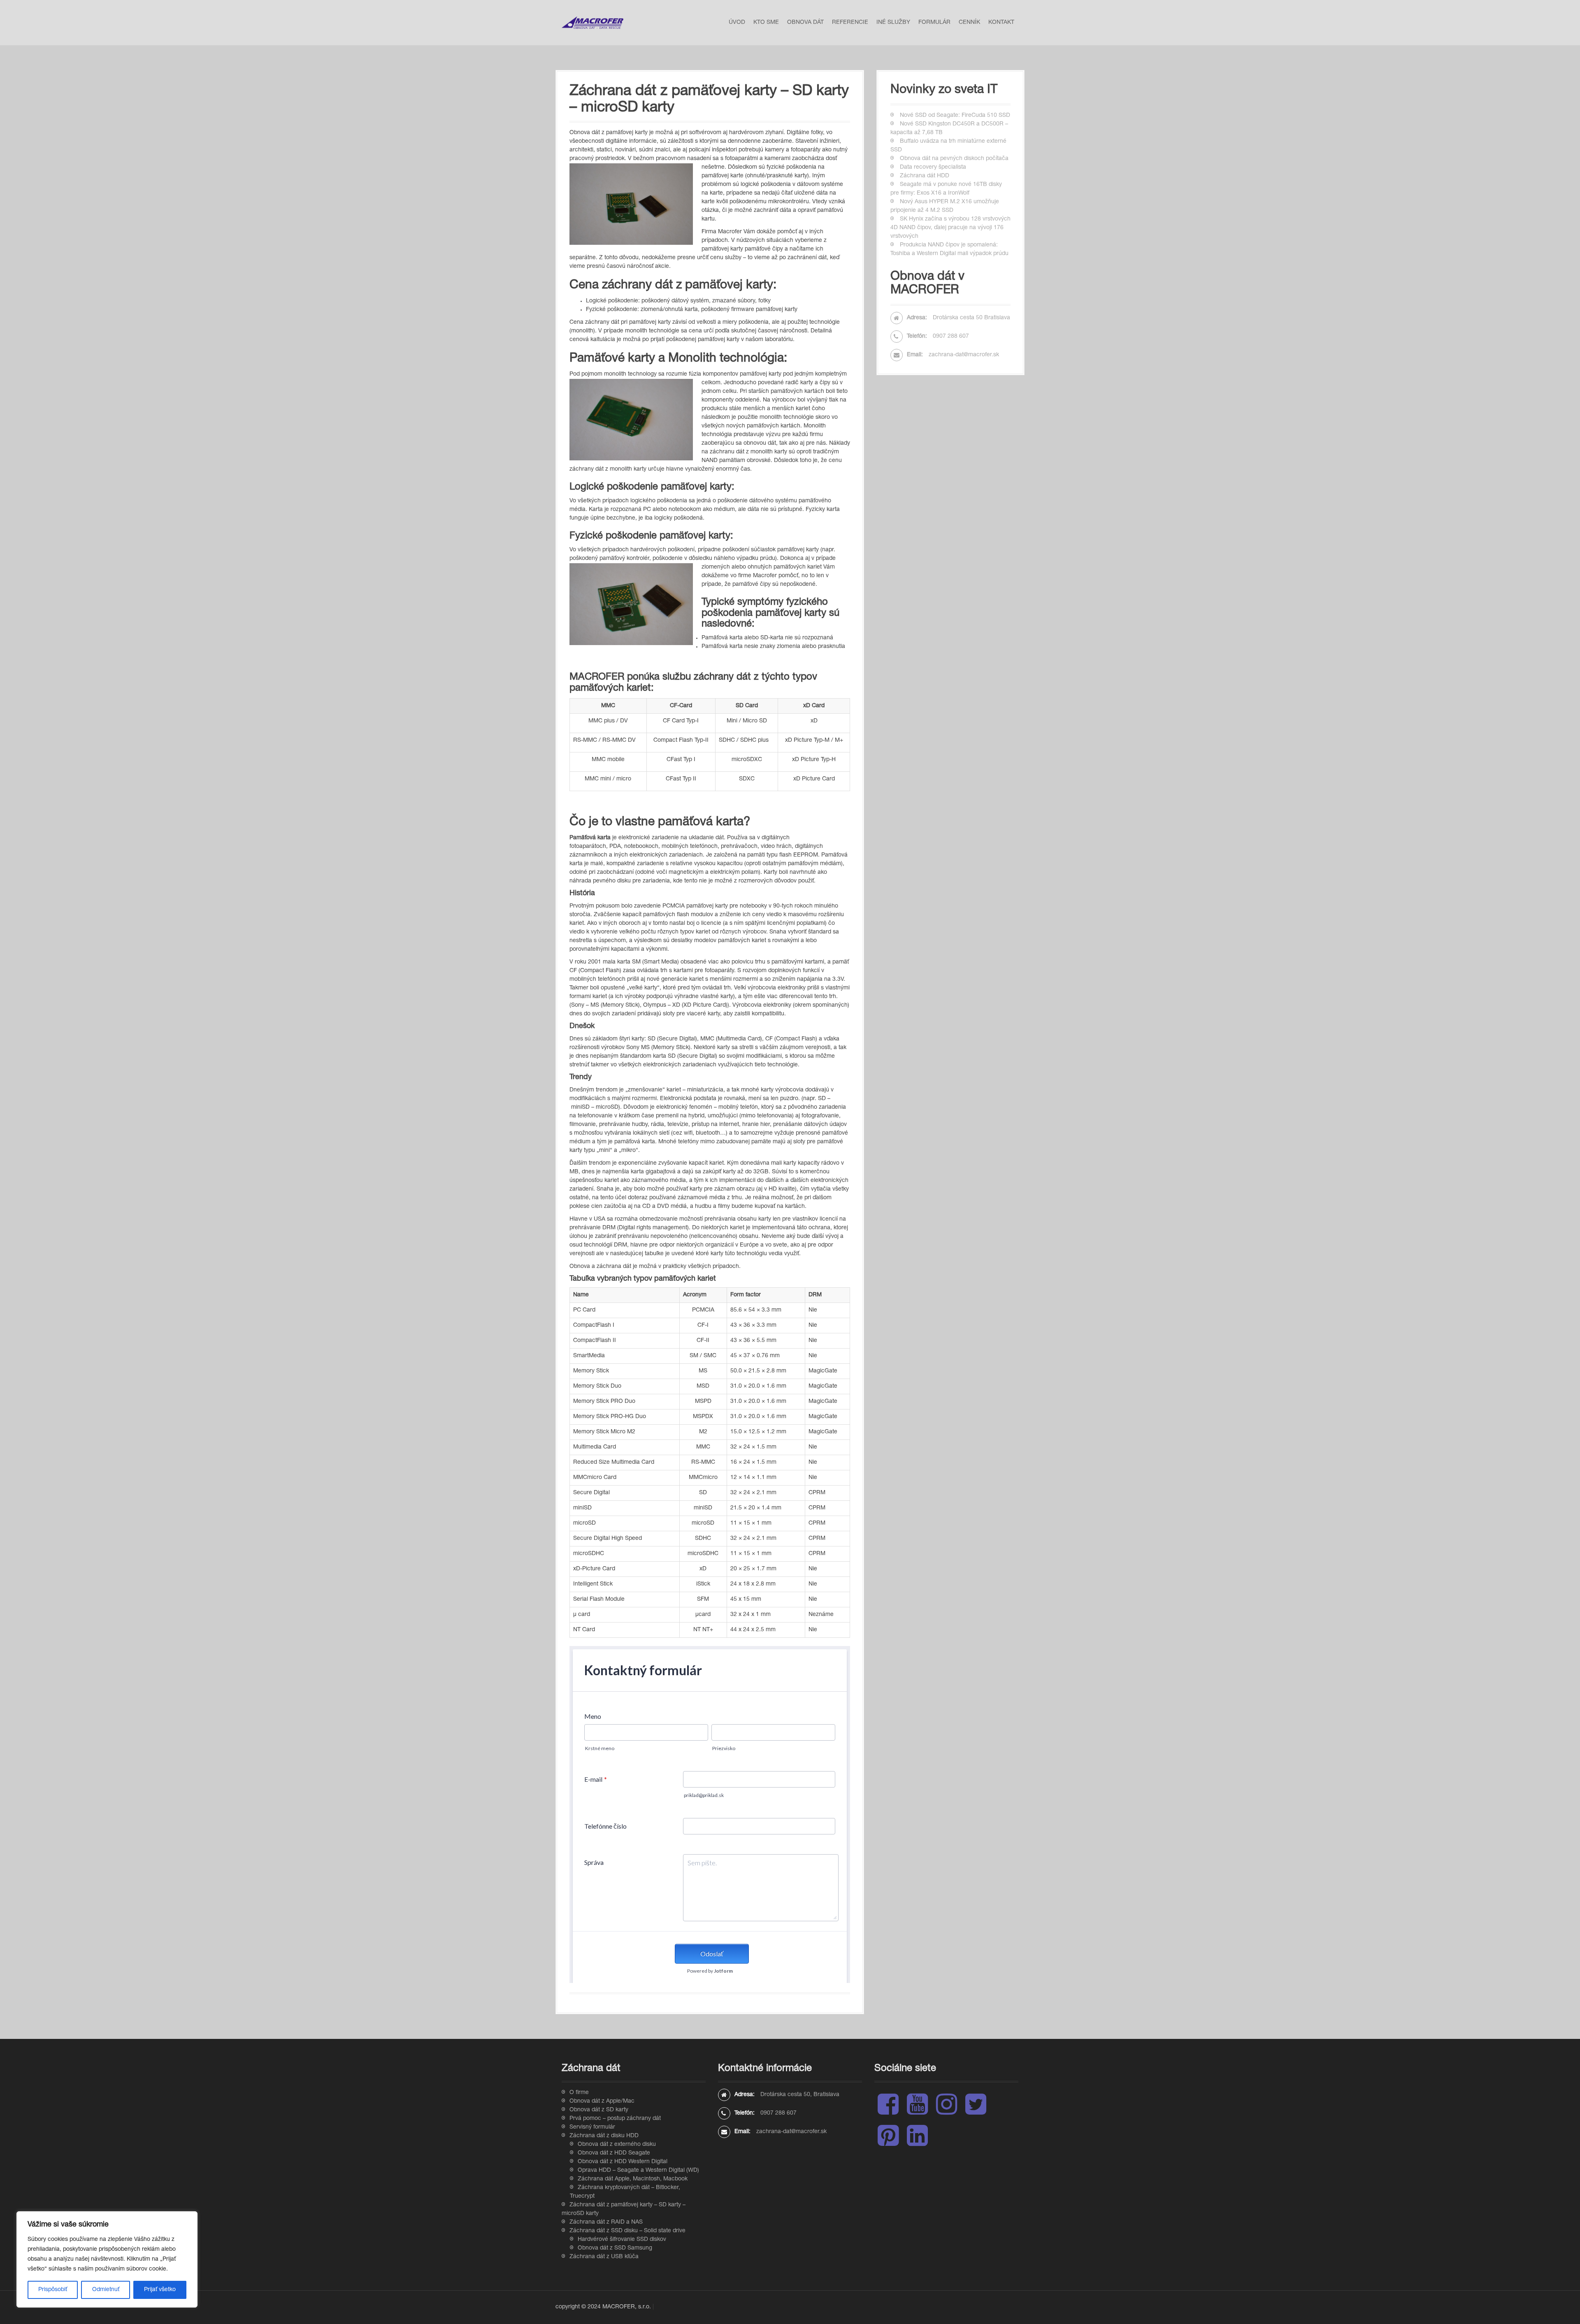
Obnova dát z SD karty (599, 2110)
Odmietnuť (106, 2290)
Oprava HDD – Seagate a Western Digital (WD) (638, 2171)
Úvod (737, 23)
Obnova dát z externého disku (617, 2145)
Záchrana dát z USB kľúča (604, 2257)
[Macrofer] (592, 23)
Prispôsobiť (53, 2290)
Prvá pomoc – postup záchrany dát (615, 2119)
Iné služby (893, 23)
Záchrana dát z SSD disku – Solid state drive (627, 2231)
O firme (579, 2093)
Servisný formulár (592, 2127)
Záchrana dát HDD (925, 176)
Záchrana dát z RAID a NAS (606, 2222)
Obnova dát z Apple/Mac (602, 2101)
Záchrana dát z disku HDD (604, 2136)
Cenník (969, 23)
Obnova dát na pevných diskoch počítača (954, 159)
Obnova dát (805, 23)
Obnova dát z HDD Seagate (614, 2153)
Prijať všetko (160, 2290)
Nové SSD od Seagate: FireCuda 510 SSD (955, 116)
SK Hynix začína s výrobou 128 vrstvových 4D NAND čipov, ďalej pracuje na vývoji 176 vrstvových (950, 228)
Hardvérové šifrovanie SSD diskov (622, 2240)
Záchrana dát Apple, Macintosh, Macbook (633, 2179)
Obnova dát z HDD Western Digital (623, 2162)
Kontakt (1001, 23)
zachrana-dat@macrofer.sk (964, 355)
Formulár (934, 23)
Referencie (850, 23)
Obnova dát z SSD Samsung (615, 2248)
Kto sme (766, 23)
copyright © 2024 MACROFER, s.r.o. (603, 2307)
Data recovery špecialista (933, 167)
